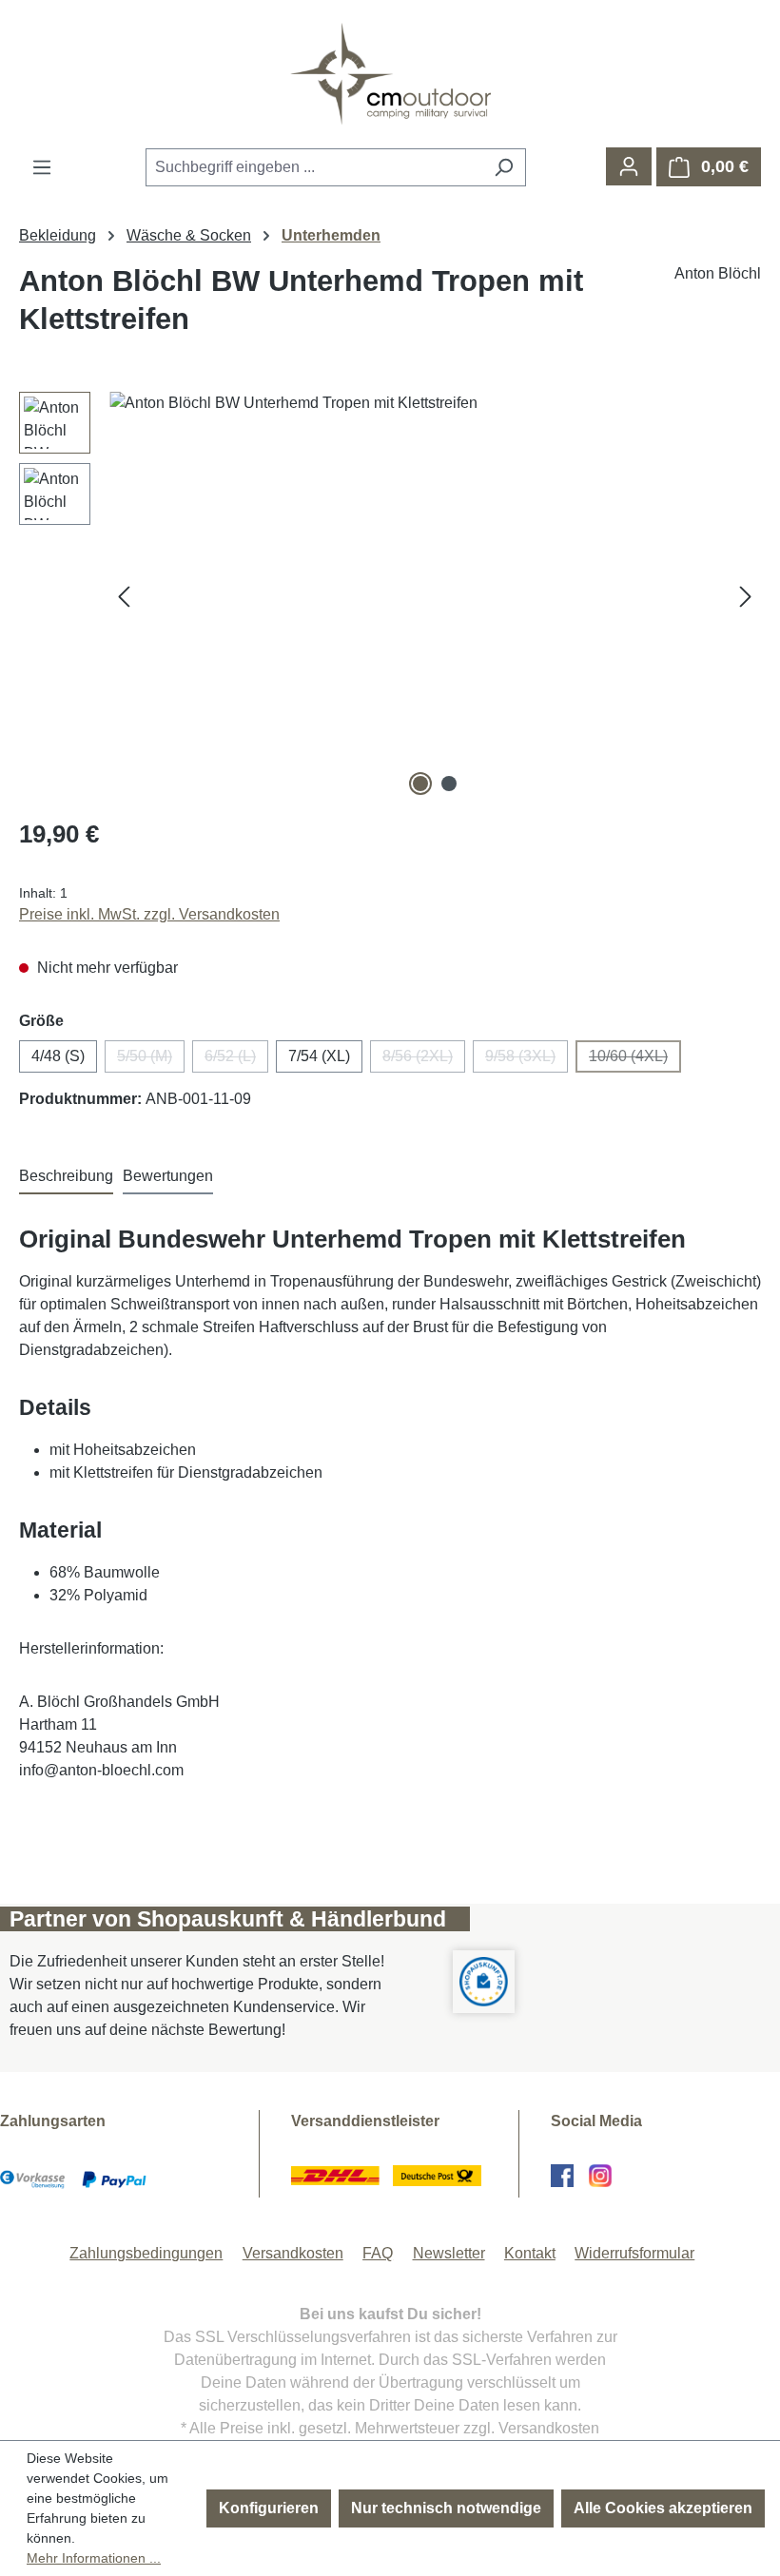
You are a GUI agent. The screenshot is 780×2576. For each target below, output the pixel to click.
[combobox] (314, 167)
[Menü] (42, 167)
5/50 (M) (151, 1060)
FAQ (378, 2253)
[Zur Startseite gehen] (390, 74)
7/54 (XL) (319, 1056)
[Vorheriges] (124, 597)
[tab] (66, 1177)
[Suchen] (504, 167)
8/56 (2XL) (424, 1060)
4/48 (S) (58, 1056)
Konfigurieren (269, 2508)
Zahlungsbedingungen (146, 2253)
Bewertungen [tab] (168, 1176)
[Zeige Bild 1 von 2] (420, 784)
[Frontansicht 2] (435, 596)
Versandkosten (293, 2253)
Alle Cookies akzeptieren (663, 2508)
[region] (390, 596)
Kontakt (530, 2253)
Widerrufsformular (634, 2253)
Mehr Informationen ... (94, 2558)
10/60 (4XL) (635, 1060)
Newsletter (449, 2253)
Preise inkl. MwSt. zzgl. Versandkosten (149, 914)
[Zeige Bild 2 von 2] (449, 784)
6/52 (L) (236, 1060)
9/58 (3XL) (526, 1060)
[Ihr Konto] (629, 166)
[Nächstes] (746, 597)
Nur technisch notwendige (446, 2508)
